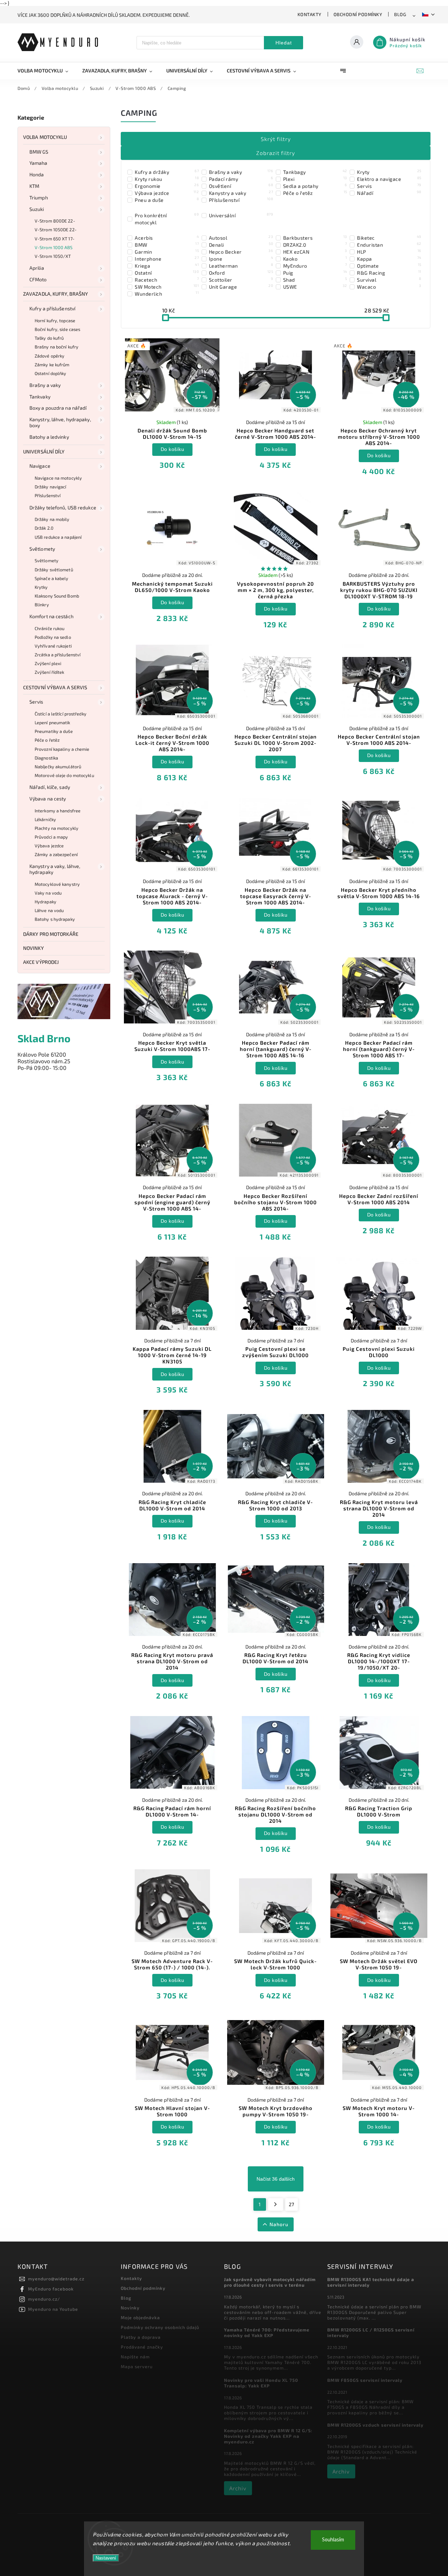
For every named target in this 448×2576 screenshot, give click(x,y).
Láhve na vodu (49, 910)
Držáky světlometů (54, 570)
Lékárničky (45, 819)
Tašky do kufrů (49, 338)
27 (291, 2204)
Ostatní (167, 273)
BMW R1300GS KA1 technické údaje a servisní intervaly (371, 2282)
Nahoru (279, 2224)
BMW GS (39, 152)
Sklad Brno (44, 1038)
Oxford (241, 273)
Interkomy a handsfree (58, 811)
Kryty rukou (167, 179)
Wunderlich (167, 294)
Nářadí (389, 193)
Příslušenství (48, 495)
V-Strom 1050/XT (53, 256)
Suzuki (37, 209)
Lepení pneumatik (52, 722)
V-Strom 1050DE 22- (56, 230)
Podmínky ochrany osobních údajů (160, 2327)
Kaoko (315, 259)
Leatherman (241, 266)
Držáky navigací (51, 487)
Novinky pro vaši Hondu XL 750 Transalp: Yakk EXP (261, 2383)
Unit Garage (241, 287)
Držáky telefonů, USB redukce (63, 507)
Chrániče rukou (50, 628)
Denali (241, 245)
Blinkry (42, 605)
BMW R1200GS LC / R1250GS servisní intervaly (371, 2332)
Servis (36, 702)
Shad (315, 280)
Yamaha (38, 163)
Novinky (33, 948)
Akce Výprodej (41, 962)
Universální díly (44, 451)
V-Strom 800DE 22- (55, 221)
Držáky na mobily (52, 519)
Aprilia (37, 268)
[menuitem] (46, 71)
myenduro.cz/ (44, 2299)
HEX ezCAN (315, 252)
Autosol (241, 238)
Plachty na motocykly (57, 828)
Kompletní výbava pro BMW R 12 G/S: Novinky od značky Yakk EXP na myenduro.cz (268, 2436)
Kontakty (310, 14)
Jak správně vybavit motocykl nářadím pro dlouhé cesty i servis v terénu (270, 2282)
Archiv (238, 2488)
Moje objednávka (140, 2317)
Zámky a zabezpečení (56, 854)
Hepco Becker (241, 252)
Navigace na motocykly (58, 478)
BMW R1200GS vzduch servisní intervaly (375, 2425)
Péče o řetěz (47, 740)
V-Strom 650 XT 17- (55, 239)
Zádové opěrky (50, 356)
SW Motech (167, 287)
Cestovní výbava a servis (55, 687)
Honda (37, 174)
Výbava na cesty (48, 799)
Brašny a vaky (45, 385)
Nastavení (106, 2558)
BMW (167, 245)
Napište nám (135, 2357)
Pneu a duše (167, 200)
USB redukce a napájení (58, 537)
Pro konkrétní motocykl (167, 219)
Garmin (167, 252)
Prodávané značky (142, 2347)
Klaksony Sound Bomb (57, 596)
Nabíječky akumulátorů (58, 767)
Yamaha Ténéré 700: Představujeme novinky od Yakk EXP (267, 2332)
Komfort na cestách (51, 616)
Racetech (167, 280)
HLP (389, 252)
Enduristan (389, 245)
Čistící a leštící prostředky (61, 714)
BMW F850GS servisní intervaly (365, 2380)
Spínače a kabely (52, 578)
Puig (315, 273)
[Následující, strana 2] (276, 2204)
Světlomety (42, 549)
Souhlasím (333, 2540)
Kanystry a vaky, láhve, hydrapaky (55, 869)
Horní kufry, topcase (55, 320)
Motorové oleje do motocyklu (64, 775)
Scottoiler (241, 280)
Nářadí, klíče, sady (50, 787)
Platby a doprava (141, 2337)
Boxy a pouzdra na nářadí (58, 408)
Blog (400, 14)
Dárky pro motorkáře (51, 934)
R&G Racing (389, 273)
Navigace (40, 466)
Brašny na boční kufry (57, 347)
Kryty (389, 172)
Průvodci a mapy (51, 837)
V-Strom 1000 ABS (54, 247)
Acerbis (167, 238)
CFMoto (38, 279)
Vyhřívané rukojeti (53, 646)
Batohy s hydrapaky (55, 919)
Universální (241, 215)
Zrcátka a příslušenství (58, 655)
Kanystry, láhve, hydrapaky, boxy (60, 422)
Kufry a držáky (167, 172)
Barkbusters (315, 238)
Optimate (389, 266)
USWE (315, 287)
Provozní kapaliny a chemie (62, 749)
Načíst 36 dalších (276, 2179)
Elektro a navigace (389, 179)
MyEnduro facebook (51, 2289)
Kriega (167, 266)
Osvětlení (241, 186)
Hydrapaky (45, 902)
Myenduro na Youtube (53, 2309)
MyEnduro (315, 266)
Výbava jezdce (49, 846)
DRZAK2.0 (315, 245)
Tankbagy (315, 172)
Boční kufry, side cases (57, 329)
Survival (389, 280)
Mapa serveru (137, 2366)
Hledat (284, 43)
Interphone (167, 259)
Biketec (389, 238)
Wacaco (389, 287)
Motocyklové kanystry (57, 884)
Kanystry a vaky (241, 193)
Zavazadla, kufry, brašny (55, 294)
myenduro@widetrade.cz (56, 2279)
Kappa (389, 259)
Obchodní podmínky (358, 14)
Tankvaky (40, 397)
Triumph (39, 197)
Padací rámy (241, 179)
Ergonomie (167, 186)
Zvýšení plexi (48, 663)
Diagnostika (46, 758)
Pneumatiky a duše (54, 731)
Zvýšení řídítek (50, 672)
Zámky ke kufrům (52, 365)
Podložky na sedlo (53, 637)
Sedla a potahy (315, 186)
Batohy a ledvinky (49, 437)
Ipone (241, 259)
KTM (34, 186)
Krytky (41, 587)
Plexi (315, 179)
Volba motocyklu (45, 137)
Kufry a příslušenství (52, 308)
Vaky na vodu (48, 893)
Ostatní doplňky (51, 373)
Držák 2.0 (44, 528)
